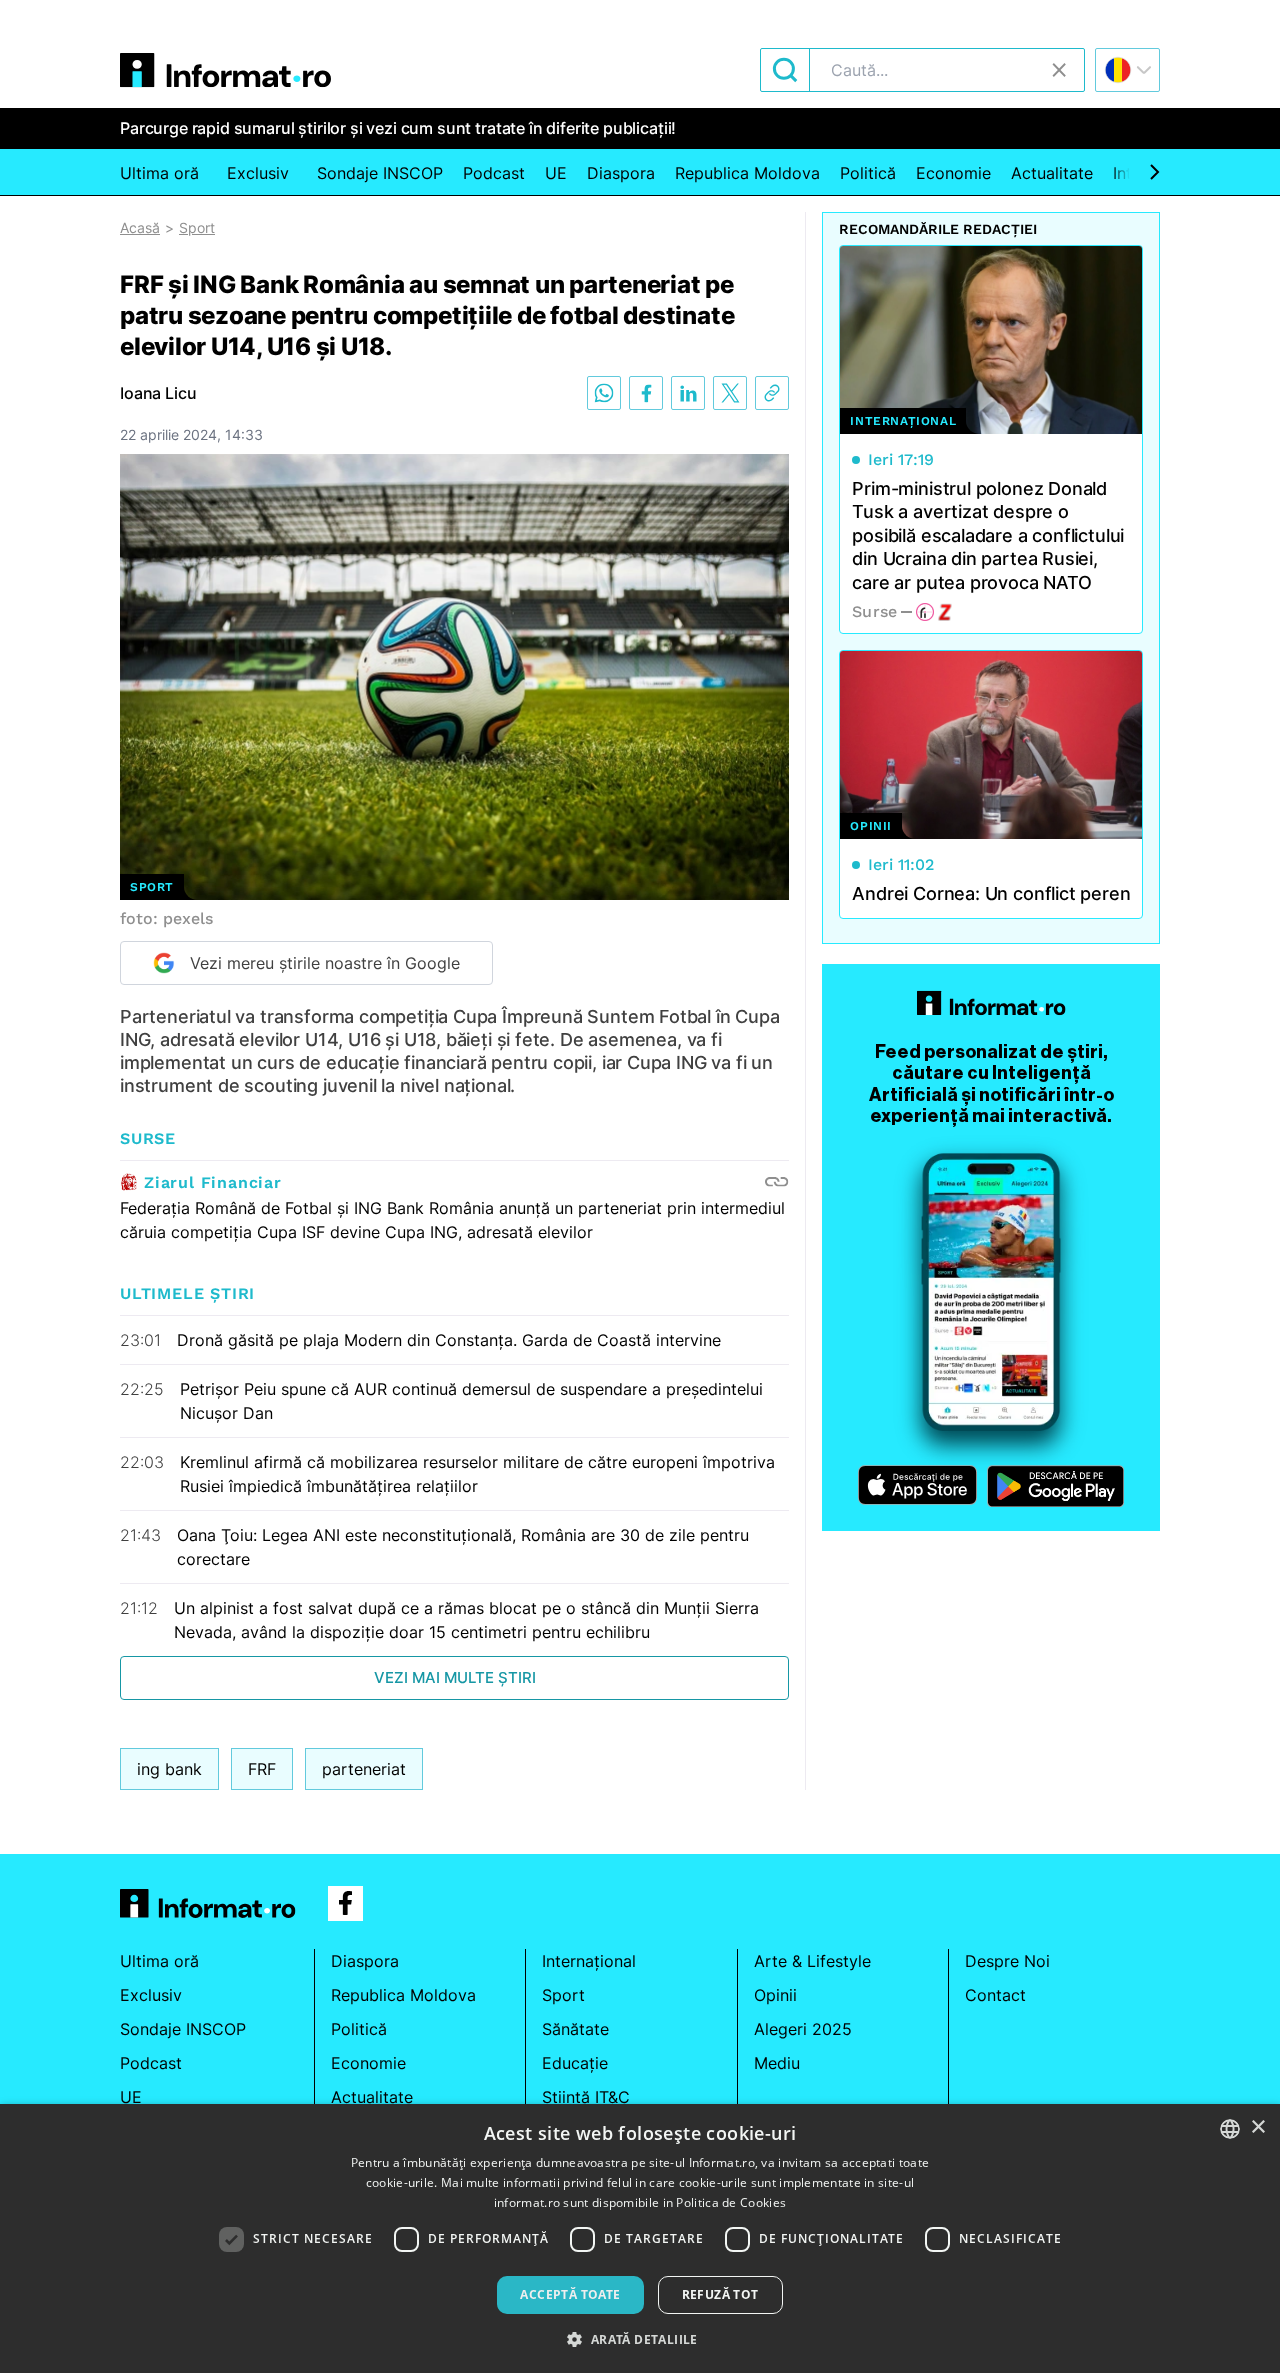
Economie (953, 173)
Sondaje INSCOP (380, 173)
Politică (868, 173)
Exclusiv (258, 173)
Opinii (775, 1995)
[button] (639, 2339)
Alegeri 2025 (803, 2029)
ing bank (169, 1769)
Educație (575, 2063)
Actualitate (1052, 173)
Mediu (777, 2063)
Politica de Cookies (731, 2202)
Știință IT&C (586, 2097)
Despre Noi (1007, 1961)
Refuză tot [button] (720, 2294)
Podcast (494, 173)
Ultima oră (159, 173)
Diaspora (621, 173)
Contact (995, 1995)
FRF (262, 1769)
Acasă (140, 227)
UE (556, 173)
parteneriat (364, 1769)
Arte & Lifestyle (812, 1961)
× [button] (1257, 2127)
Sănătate (575, 2029)
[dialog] (640, 2238)
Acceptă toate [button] (570, 2294)
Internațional (589, 1961)
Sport (197, 227)
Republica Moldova (747, 173)
